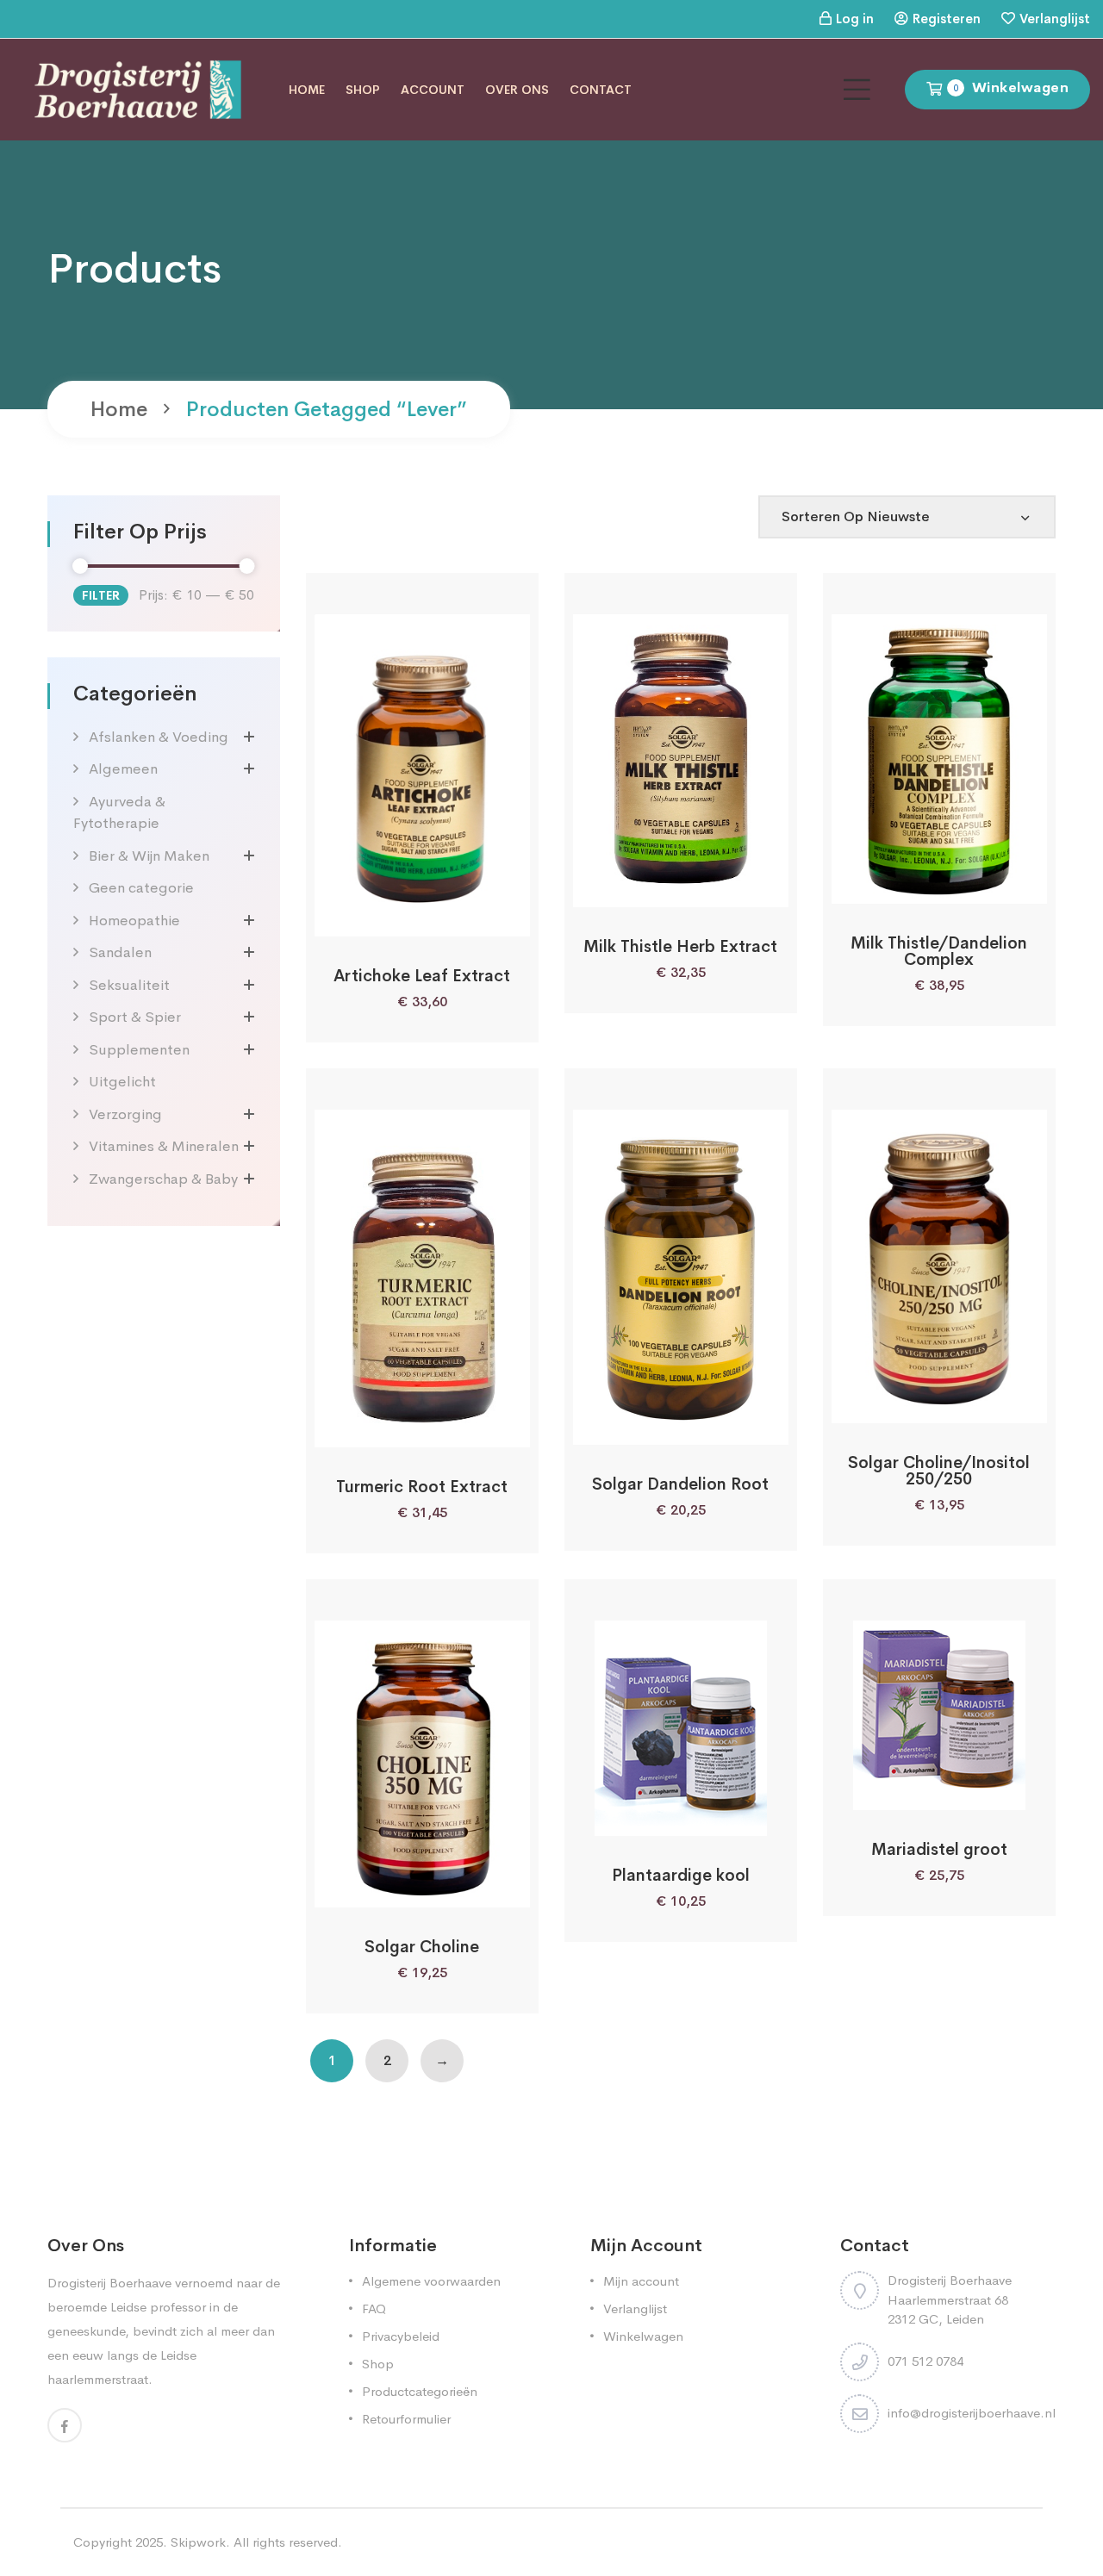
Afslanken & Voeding (159, 737)
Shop (363, 90)
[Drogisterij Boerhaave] (138, 88)
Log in (855, 19)
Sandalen (120, 952)
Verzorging (125, 1114)
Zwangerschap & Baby (163, 1179)
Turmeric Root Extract (422, 1487)
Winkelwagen (643, 2336)
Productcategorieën (420, 2391)
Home (307, 90)
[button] (376, 917)
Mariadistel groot (939, 1850)
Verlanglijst (1055, 19)
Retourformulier (406, 2419)
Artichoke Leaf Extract (422, 976)
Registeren (947, 19)
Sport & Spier (135, 1017)
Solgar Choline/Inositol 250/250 (939, 1471)
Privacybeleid (401, 2336)
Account (433, 90)
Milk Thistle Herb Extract (680, 947)
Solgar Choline (422, 1947)
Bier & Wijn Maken (149, 856)
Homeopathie (134, 921)
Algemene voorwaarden (431, 2281)
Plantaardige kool (681, 1876)
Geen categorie (141, 888)
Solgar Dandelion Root (680, 1484)
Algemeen (123, 769)
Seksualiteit (129, 985)
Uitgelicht (122, 1082)
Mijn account (641, 2281)
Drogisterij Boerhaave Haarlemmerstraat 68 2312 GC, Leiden (950, 2299)
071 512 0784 (925, 2361)
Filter (101, 595)
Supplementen (139, 1050)
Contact (601, 90)
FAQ (374, 2308)
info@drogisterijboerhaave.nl (972, 2413)
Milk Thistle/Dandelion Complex (939, 952)
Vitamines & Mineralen (164, 1146)
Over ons (517, 90)
